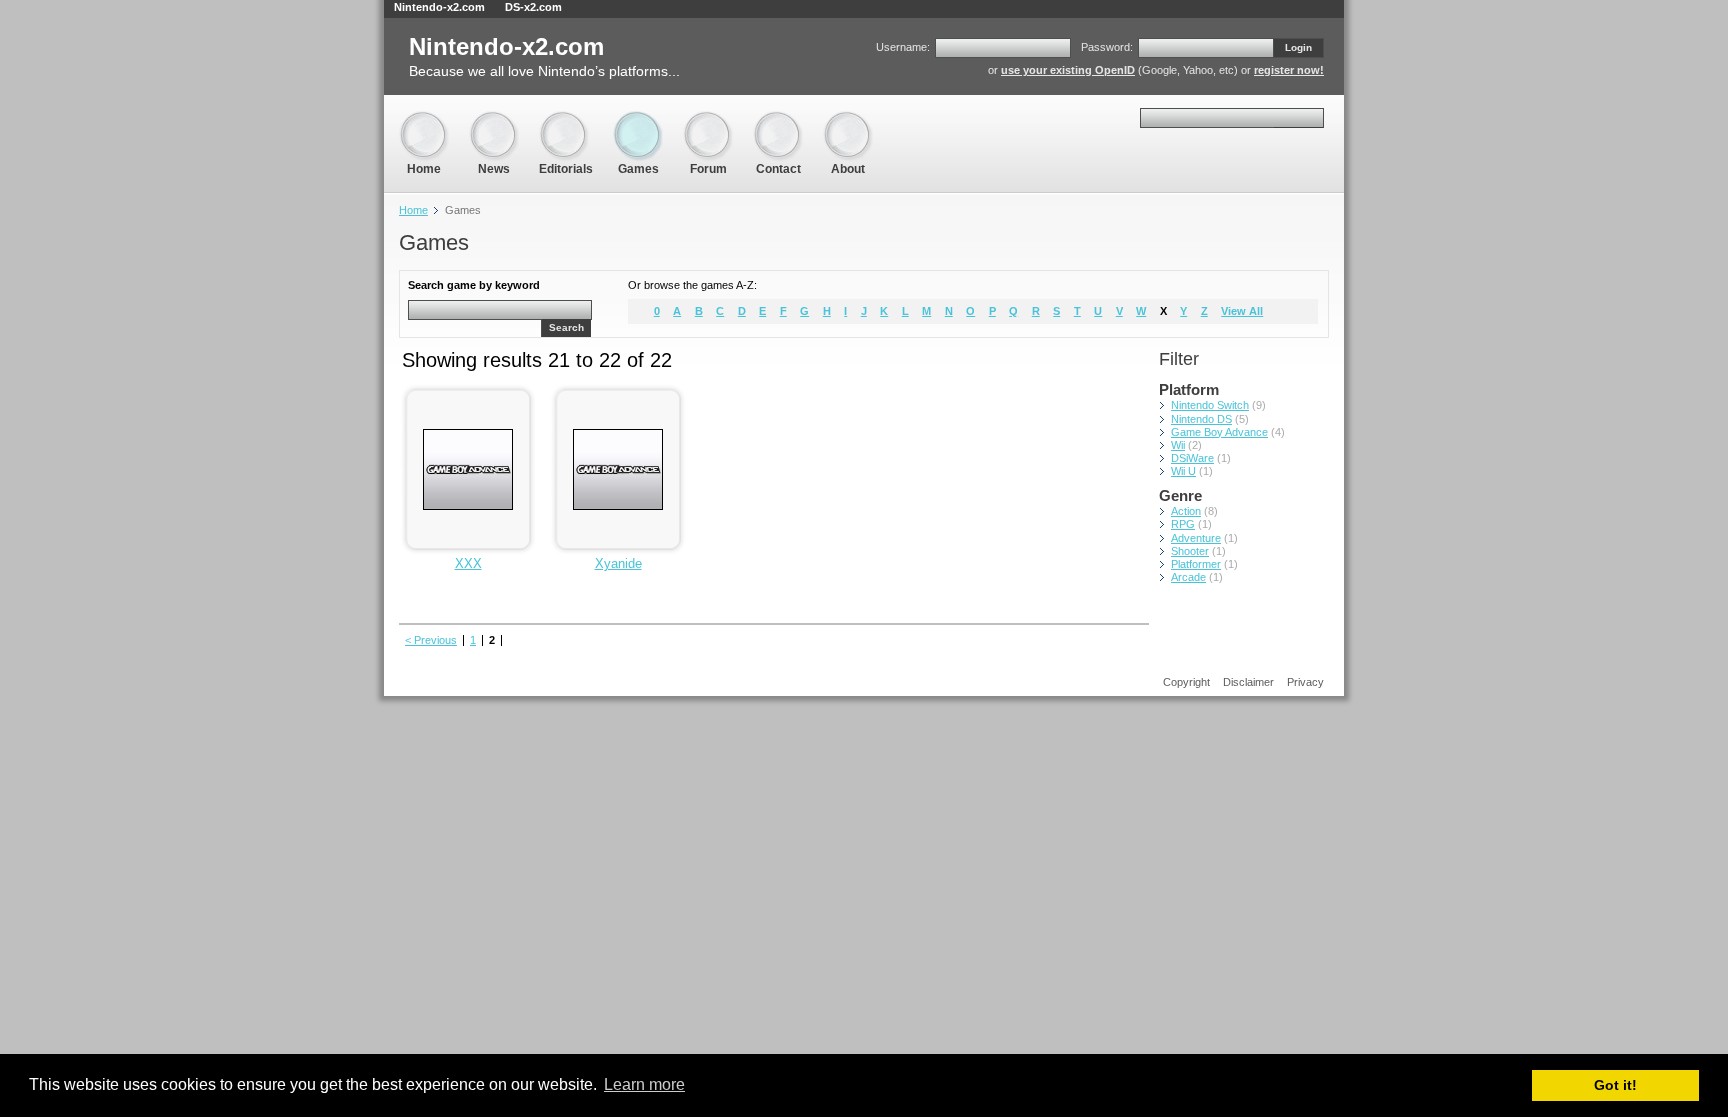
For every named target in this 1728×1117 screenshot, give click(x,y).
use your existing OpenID (1068, 70)
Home (424, 119)
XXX (468, 563)
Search (566, 327)
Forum (708, 119)
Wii (1178, 445)
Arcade (1188, 577)
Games (638, 119)
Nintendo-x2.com (439, 7)
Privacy (1305, 682)
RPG (1183, 524)
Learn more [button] (644, 1084)
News (494, 119)
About (848, 119)
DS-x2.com (533, 7)
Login (1298, 47)
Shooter (1190, 551)
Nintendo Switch (1210, 405)
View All (1242, 311)
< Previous (431, 640)
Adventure (1196, 538)
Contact (778, 119)
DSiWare (1192, 458)
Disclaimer (1248, 682)
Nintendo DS (1201, 419)
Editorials (566, 119)
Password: (1107, 47)
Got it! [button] (1615, 1085)
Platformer (1196, 564)
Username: (903, 47)
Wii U (1183, 471)
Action (1186, 511)
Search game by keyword (474, 285)
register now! (1289, 70)
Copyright (1186, 682)
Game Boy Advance (1219, 432)
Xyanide (618, 563)
